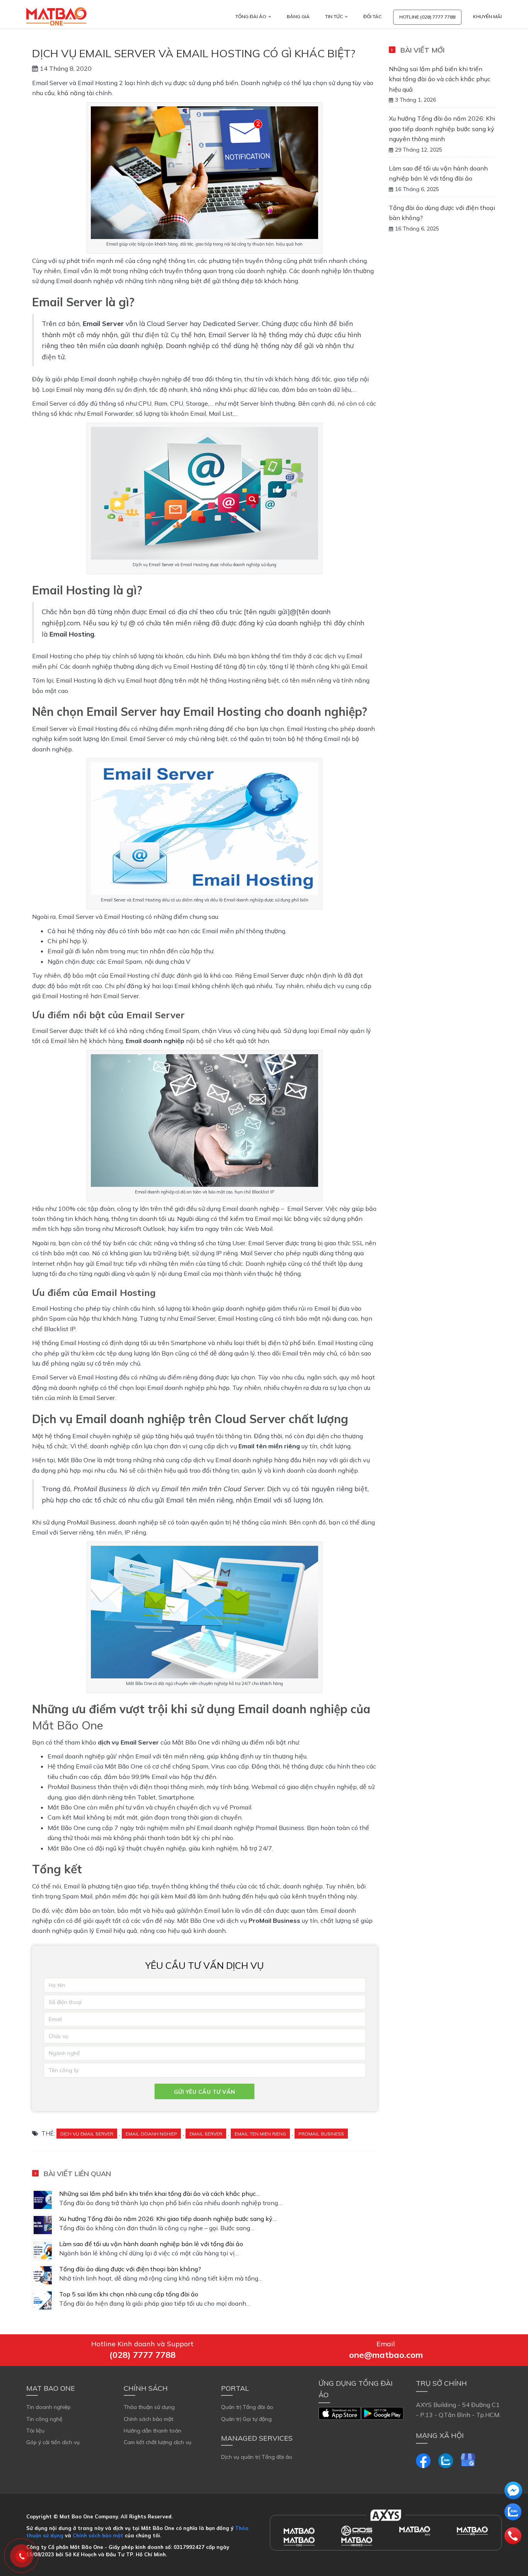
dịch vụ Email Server (87, 2134)
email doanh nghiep (151, 2134)
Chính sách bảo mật (148, 2419)
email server (206, 2134)
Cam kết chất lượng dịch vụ (158, 2442)
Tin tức (334, 16)
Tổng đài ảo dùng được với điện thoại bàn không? (130, 2269)
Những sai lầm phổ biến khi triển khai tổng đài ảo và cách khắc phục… (160, 2194)
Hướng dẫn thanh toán (152, 2431)
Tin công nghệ (44, 2419)
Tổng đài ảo (251, 16)
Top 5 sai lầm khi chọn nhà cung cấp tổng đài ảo (129, 2294)
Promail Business (321, 2134)
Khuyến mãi (487, 16)
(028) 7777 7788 (142, 2355)
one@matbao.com (386, 2355)
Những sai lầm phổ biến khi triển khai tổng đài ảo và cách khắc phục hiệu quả (440, 79)
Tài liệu (35, 2431)
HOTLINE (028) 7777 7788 (427, 17)
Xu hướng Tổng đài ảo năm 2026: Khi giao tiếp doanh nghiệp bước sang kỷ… (168, 2219)
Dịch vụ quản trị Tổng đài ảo (257, 2457)
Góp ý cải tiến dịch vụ (53, 2442)
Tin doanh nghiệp (49, 2407)
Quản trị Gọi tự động (246, 2419)
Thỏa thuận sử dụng (149, 2407)
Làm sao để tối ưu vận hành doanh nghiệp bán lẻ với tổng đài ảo (151, 2244)
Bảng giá (298, 16)
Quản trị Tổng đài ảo (247, 2407)
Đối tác (372, 16)
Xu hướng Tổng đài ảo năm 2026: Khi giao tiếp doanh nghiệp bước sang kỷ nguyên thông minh (442, 129)
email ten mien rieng (260, 2134)
